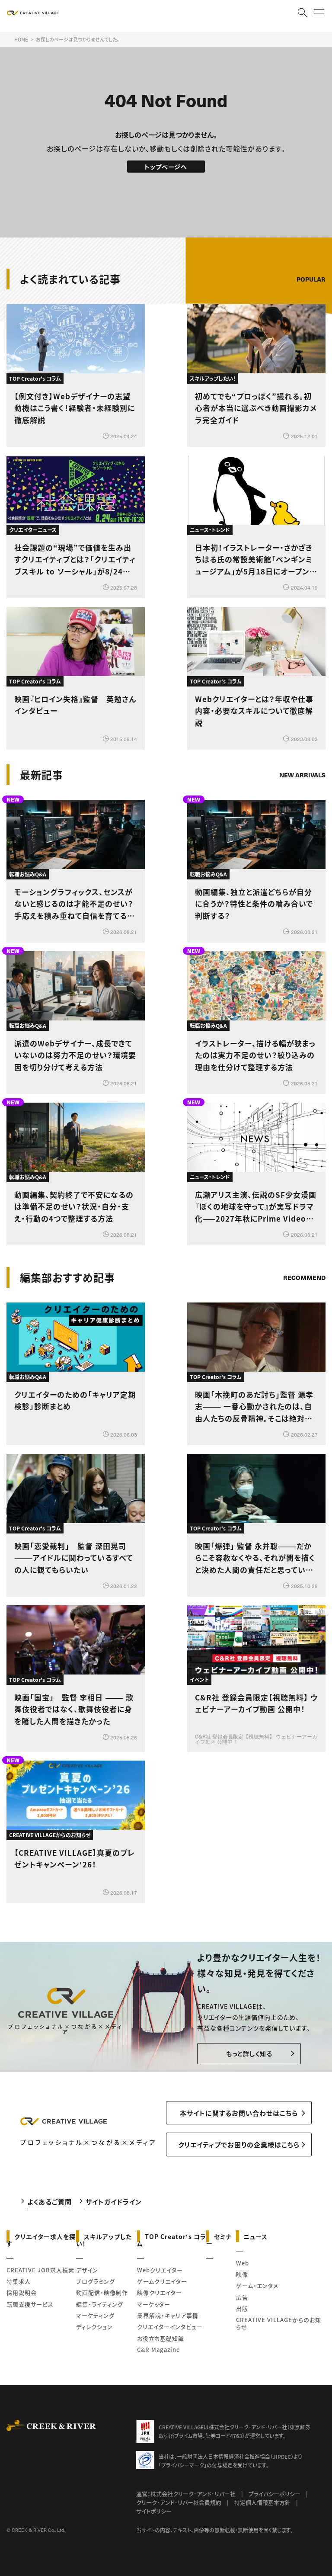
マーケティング (95, 2315)
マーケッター (154, 2304)
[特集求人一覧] (303, 1253)
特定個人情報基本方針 (262, 2502)
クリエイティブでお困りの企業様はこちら (239, 2145)
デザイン (87, 2270)
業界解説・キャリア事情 (168, 2315)
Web (243, 2263)
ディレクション (94, 2327)
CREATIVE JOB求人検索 (40, 2270)
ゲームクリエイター (162, 2281)
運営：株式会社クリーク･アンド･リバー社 (186, 2494)
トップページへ (166, 167)
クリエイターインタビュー (170, 2327)
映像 (242, 2274)
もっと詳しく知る (249, 2053)
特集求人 (19, 2281)
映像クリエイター (160, 2292)
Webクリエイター (160, 2270)
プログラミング (96, 2281)
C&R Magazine (158, 2350)
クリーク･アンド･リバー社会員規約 (179, 2502)
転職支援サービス (30, 2304)
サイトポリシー (154, 2511)
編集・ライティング (100, 2304)
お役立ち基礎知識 (161, 2338)
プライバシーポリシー (275, 2494)
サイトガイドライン (114, 2202)
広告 (242, 2297)
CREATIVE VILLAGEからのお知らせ (279, 2323)
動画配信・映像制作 (102, 2292)
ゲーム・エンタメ (257, 2286)
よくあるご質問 (49, 2202)
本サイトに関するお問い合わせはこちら (239, 2113)
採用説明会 (22, 2292)
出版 (242, 2308)
